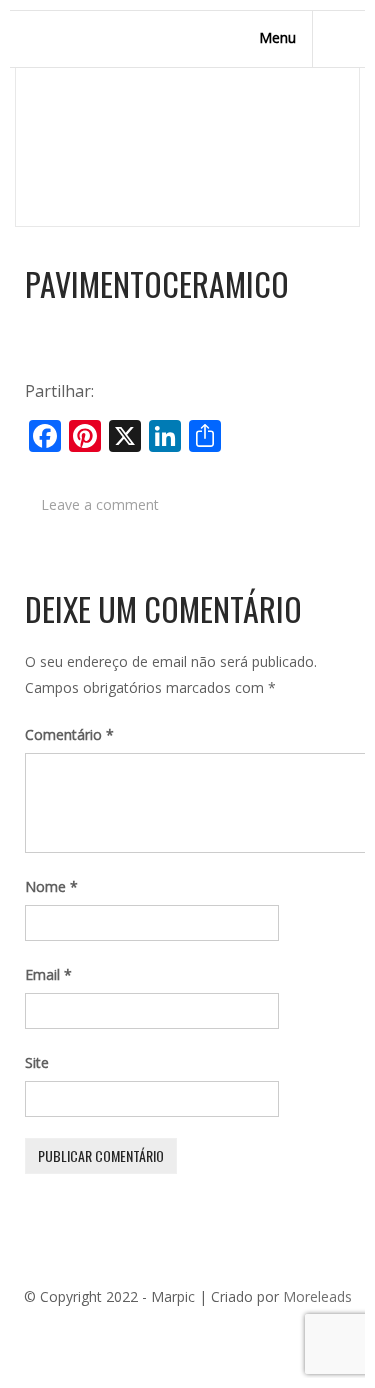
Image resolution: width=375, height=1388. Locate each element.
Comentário (69, 734)
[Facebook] (110, 1330)
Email (48, 974)
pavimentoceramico (157, 284)
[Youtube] (230, 1330)
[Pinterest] (170, 1330)
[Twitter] (140, 1330)
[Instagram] (260, 1330)
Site (37, 1062)
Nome (51, 886)
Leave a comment (100, 504)
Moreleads (317, 1296)
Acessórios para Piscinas (201, 152)
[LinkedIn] (200, 1330)
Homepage (62, 152)
